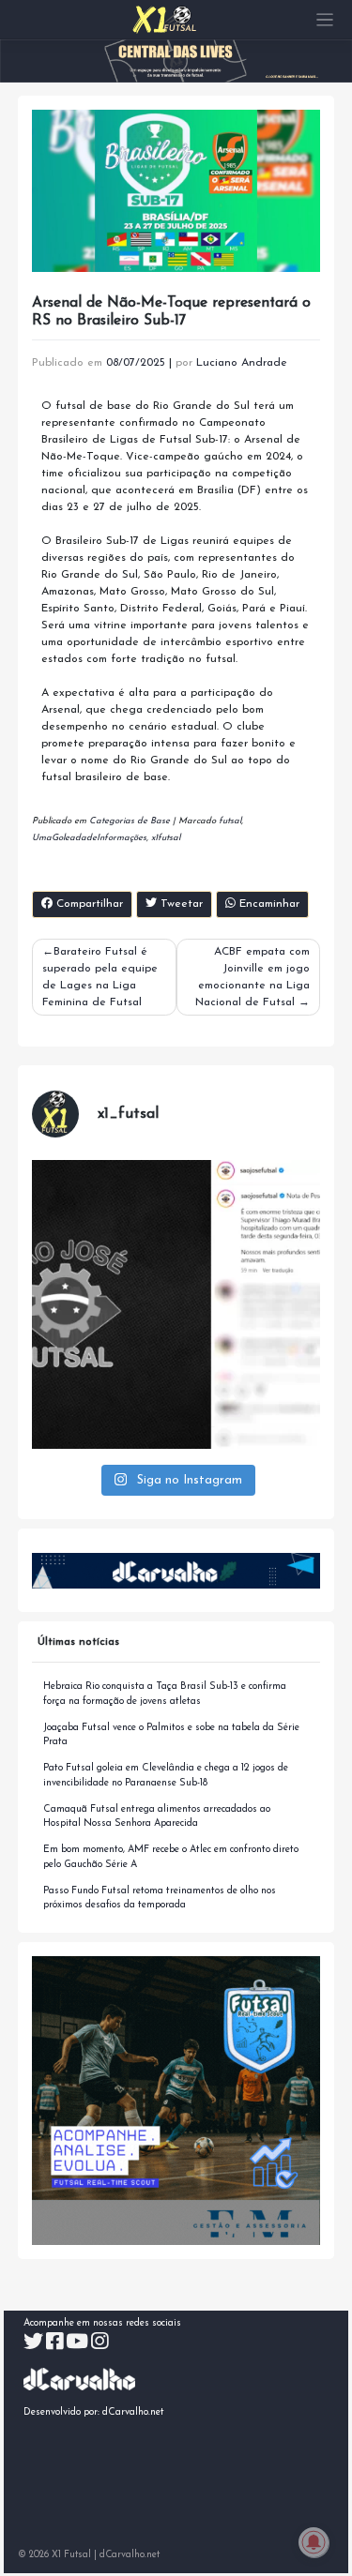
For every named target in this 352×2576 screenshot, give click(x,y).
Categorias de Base (130, 821)
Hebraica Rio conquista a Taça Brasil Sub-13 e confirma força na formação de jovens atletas (165, 1694)
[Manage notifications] (314, 2542)
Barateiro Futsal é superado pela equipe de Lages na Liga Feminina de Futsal (100, 977)
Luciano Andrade (242, 363)
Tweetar (180, 904)
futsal (230, 821)
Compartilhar (88, 904)
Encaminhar (268, 904)
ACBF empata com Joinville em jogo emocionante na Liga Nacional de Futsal (253, 977)
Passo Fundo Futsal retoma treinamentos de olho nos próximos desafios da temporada (160, 1898)
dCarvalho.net (133, 2412)
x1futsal (166, 838)
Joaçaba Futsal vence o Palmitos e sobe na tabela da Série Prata (171, 1735)
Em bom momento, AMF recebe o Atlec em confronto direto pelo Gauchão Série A (171, 1857)
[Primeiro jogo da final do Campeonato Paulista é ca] (176, 1304)
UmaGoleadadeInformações (89, 838)
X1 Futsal (71, 2555)
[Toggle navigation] (325, 20)
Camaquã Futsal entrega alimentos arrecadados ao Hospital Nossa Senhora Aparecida (157, 1817)
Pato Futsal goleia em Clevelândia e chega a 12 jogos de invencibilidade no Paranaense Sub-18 (166, 1776)
